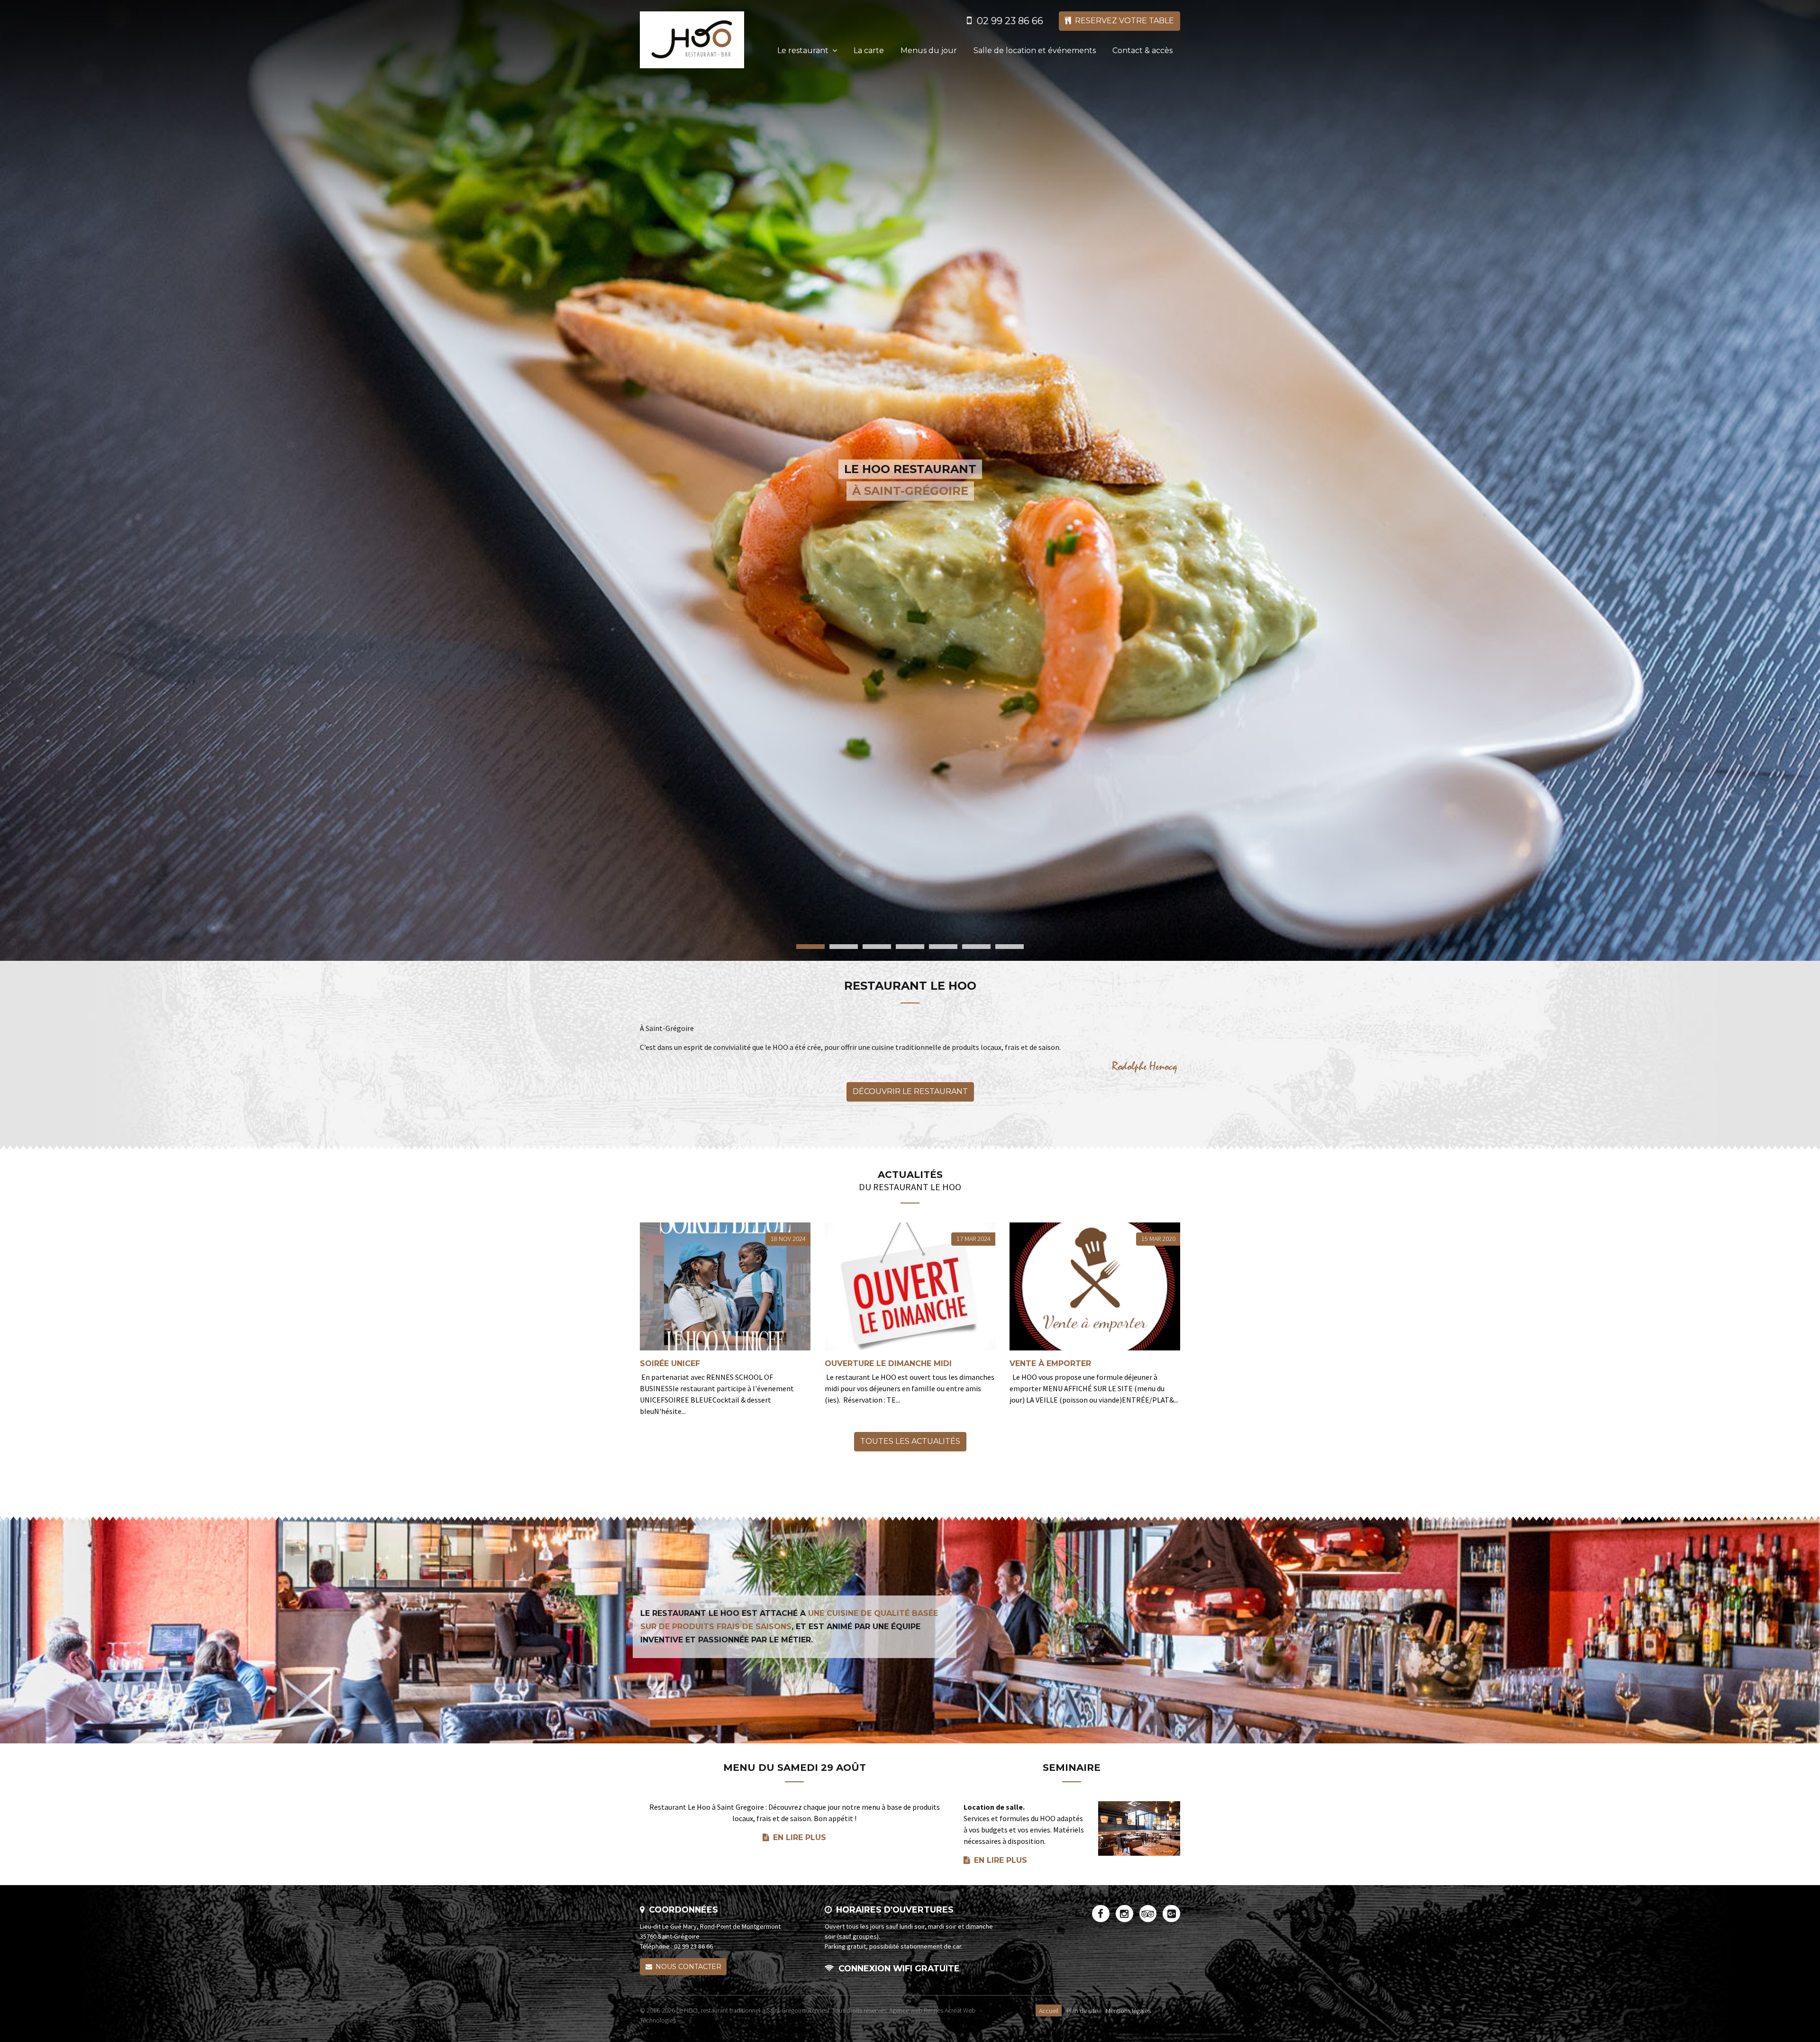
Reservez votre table (1124, 21)
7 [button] (1010, 947)
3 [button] (877, 947)
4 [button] (910, 947)
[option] (910, 480)
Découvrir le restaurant (910, 1091)
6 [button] (976, 947)
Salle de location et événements (1035, 50)
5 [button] (943, 947)
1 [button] (810, 947)
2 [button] (844, 947)
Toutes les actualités (910, 1441)
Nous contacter (688, 1967)
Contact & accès (1142, 50)
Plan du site (1082, 2010)
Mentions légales (1128, 2010)
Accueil (1049, 2010)
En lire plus (800, 1837)
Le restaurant (803, 50)
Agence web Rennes (916, 2010)
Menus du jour (929, 50)
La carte (869, 50)
